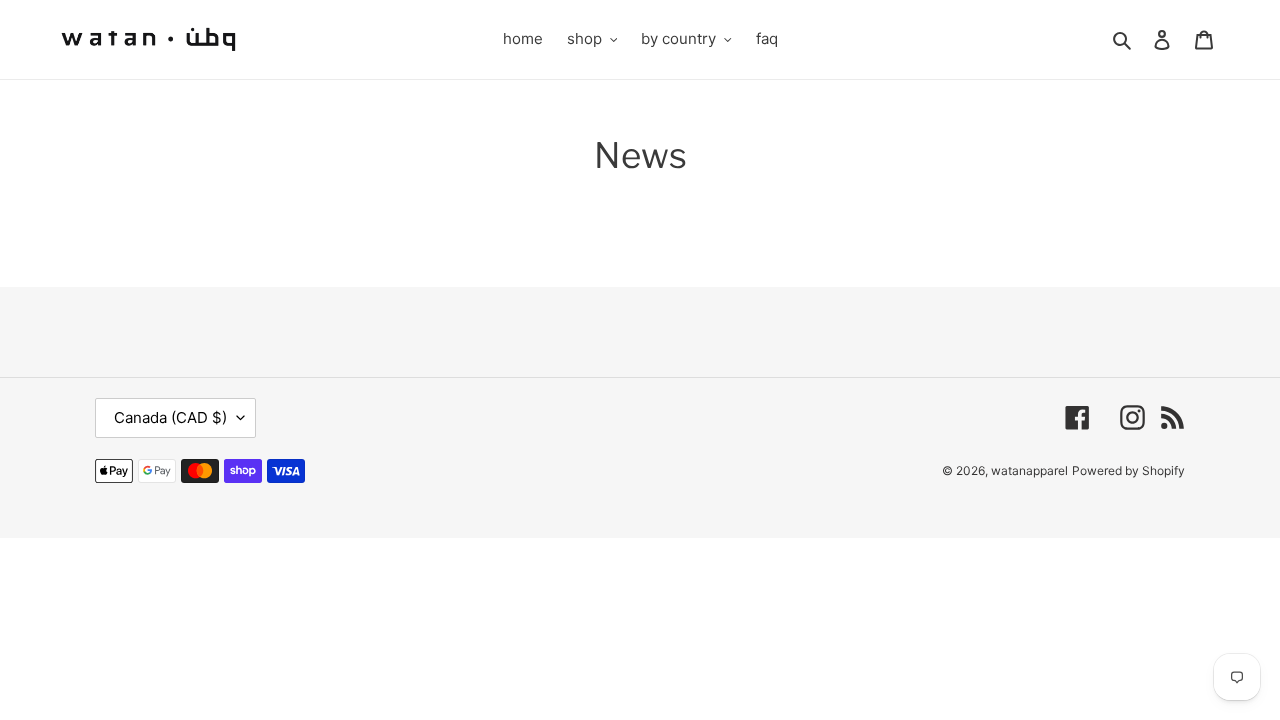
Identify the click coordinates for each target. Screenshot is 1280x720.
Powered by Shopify (1128, 470)
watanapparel (1029, 470)
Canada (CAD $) (170, 417)
